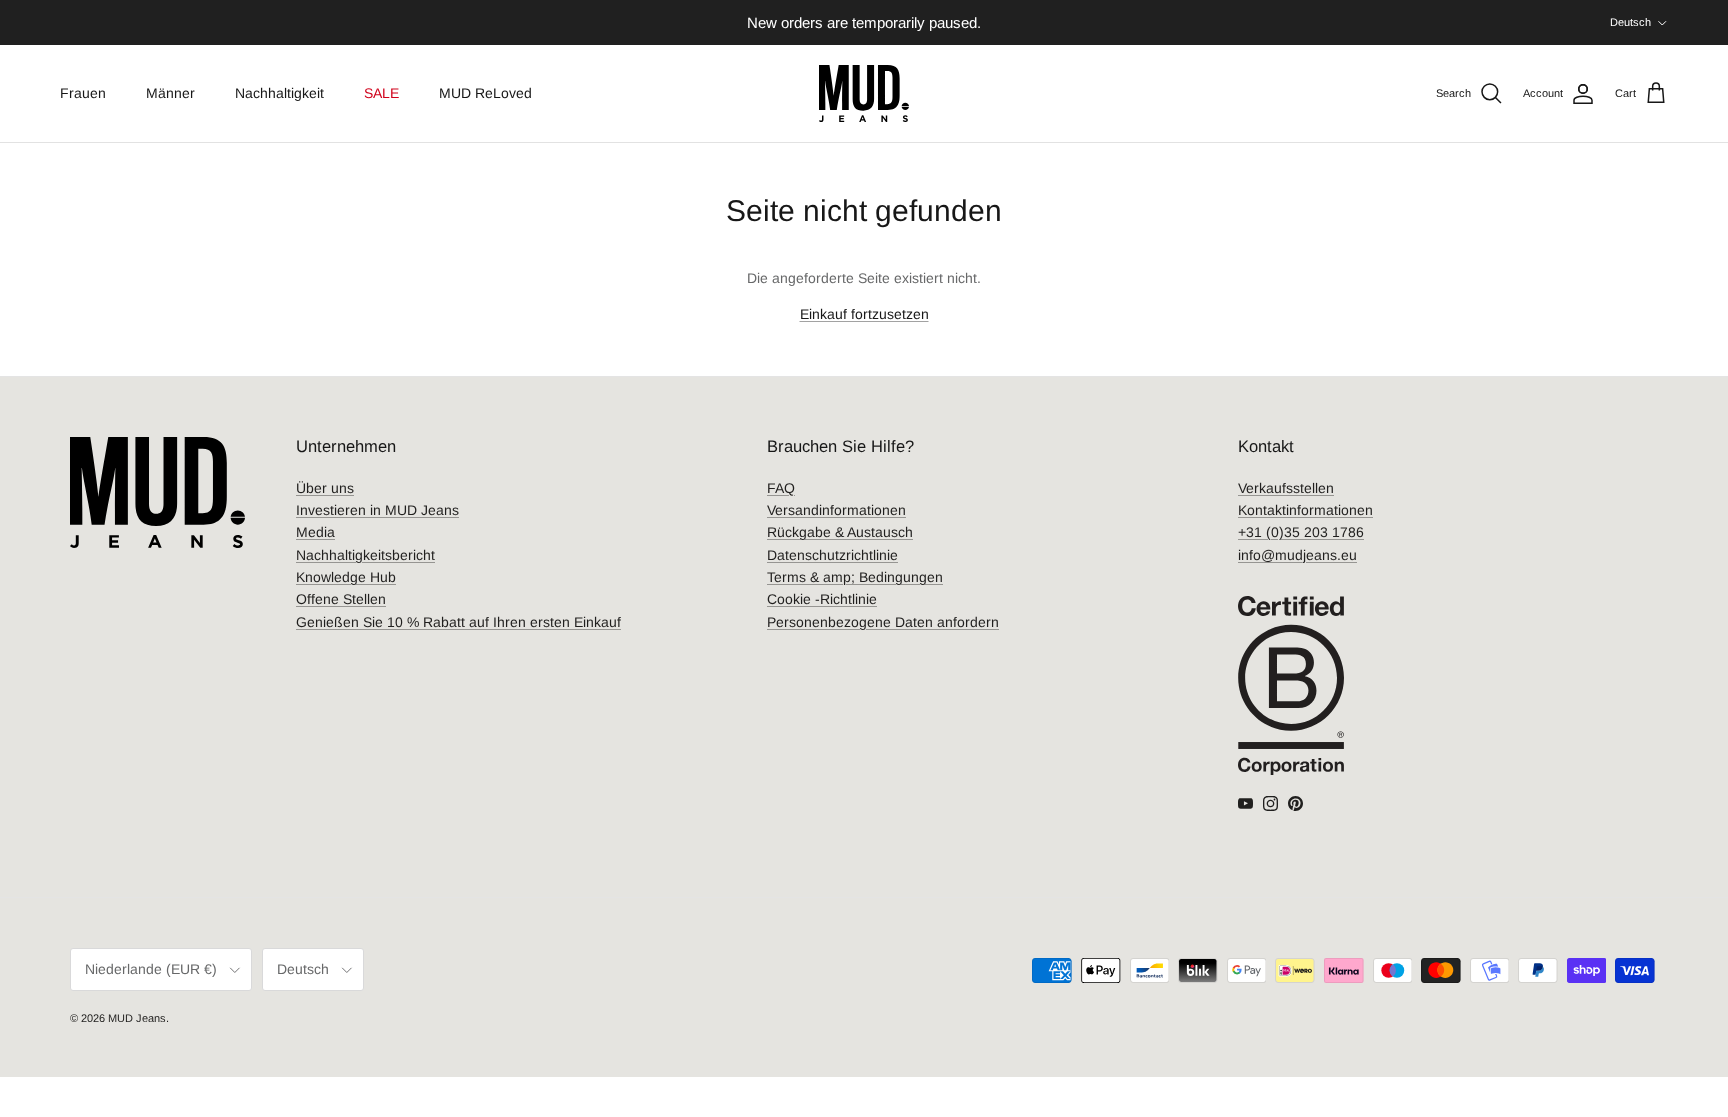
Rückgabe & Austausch (840, 532)
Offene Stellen (341, 599)
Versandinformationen (836, 510)
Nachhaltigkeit (279, 93)
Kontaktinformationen (1305, 510)
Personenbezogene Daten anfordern (883, 622)
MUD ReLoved (485, 93)
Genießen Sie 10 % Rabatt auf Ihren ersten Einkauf (458, 622)
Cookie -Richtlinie (822, 599)
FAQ (781, 488)
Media (315, 532)
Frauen (83, 93)
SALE (381, 93)
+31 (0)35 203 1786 (1301, 532)
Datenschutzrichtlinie (832, 555)
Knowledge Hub (346, 577)
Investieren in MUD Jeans (377, 510)
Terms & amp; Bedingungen (855, 577)
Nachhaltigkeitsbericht (365, 555)
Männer (170, 93)
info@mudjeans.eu (1297, 555)
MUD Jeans (137, 1018)
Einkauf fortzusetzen (864, 314)
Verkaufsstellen (1286, 488)
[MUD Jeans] (864, 93)
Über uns (325, 488)
